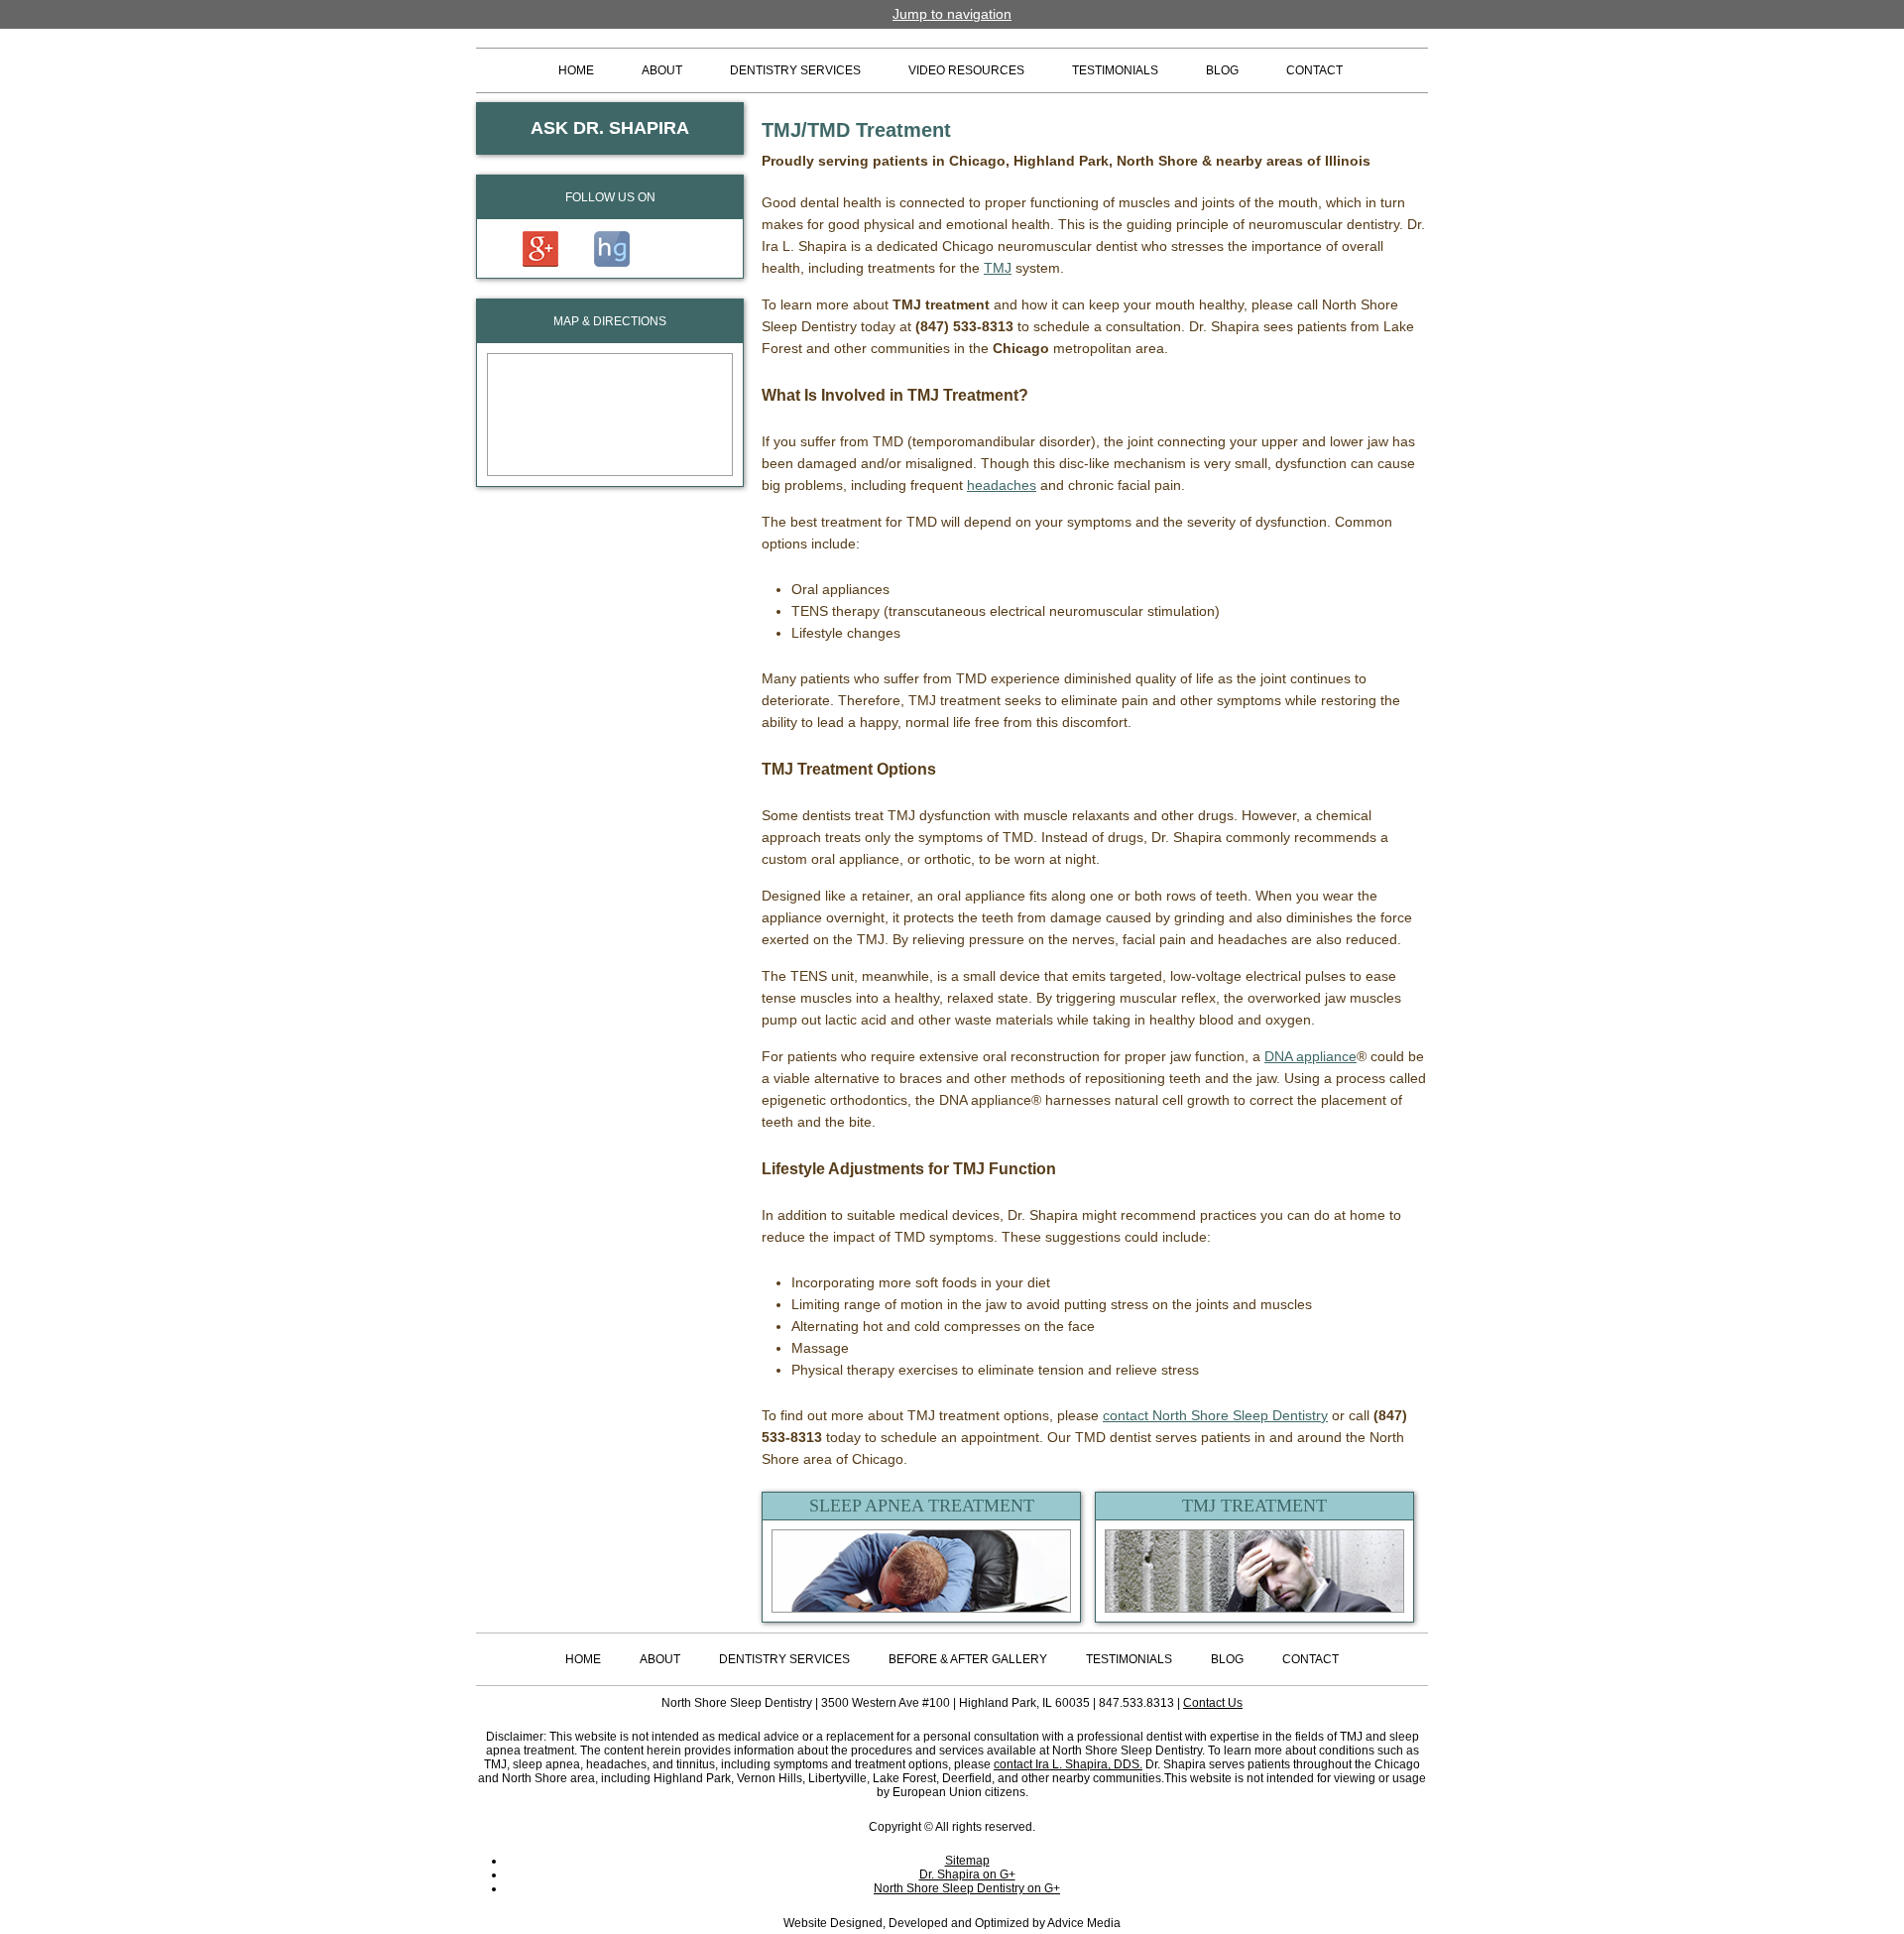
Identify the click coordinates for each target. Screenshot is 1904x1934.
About (660, 1659)
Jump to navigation (952, 14)
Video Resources (966, 70)
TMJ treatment (1254, 1506)
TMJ (998, 268)
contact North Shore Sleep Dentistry (1215, 1415)
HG (612, 249)
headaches (1002, 485)
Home (576, 70)
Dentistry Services (795, 70)
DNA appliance (1310, 1056)
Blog (1222, 70)
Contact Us (1213, 1703)
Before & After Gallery (968, 1659)
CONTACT (1310, 1659)
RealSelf (679, 249)
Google (540, 249)
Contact (1314, 70)
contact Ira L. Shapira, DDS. (1068, 1764)
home (583, 1659)
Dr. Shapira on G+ (967, 1874)
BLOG (1227, 1659)
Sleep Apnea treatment (922, 1506)
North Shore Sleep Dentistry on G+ (967, 1888)
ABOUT (662, 70)
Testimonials (1115, 70)
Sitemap (967, 1861)
